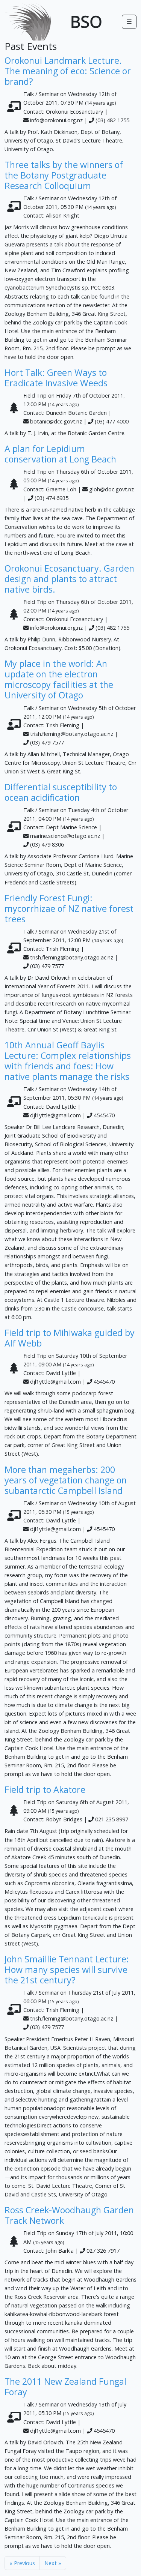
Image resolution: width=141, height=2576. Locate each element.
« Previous (22, 2563)
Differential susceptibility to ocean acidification (61, 792)
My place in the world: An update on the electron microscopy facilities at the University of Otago (59, 679)
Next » (53, 2563)
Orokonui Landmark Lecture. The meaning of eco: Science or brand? (68, 71)
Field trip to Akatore (45, 1789)
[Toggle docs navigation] (129, 22)
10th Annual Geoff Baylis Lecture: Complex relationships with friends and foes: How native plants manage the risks (68, 1061)
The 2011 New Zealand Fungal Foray (65, 2387)
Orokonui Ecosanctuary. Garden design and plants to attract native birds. (69, 579)
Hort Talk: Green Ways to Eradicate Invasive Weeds (56, 378)
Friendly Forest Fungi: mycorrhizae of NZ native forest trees (69, 908)
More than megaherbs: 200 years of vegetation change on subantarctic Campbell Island (66, 1480)
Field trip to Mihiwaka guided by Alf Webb (70, 1338)
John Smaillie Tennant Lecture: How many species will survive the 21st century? (67, 1970)
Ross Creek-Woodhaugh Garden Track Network (69, 2215)
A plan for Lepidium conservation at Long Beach (60, 454)
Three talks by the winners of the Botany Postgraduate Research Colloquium (64, 175)
